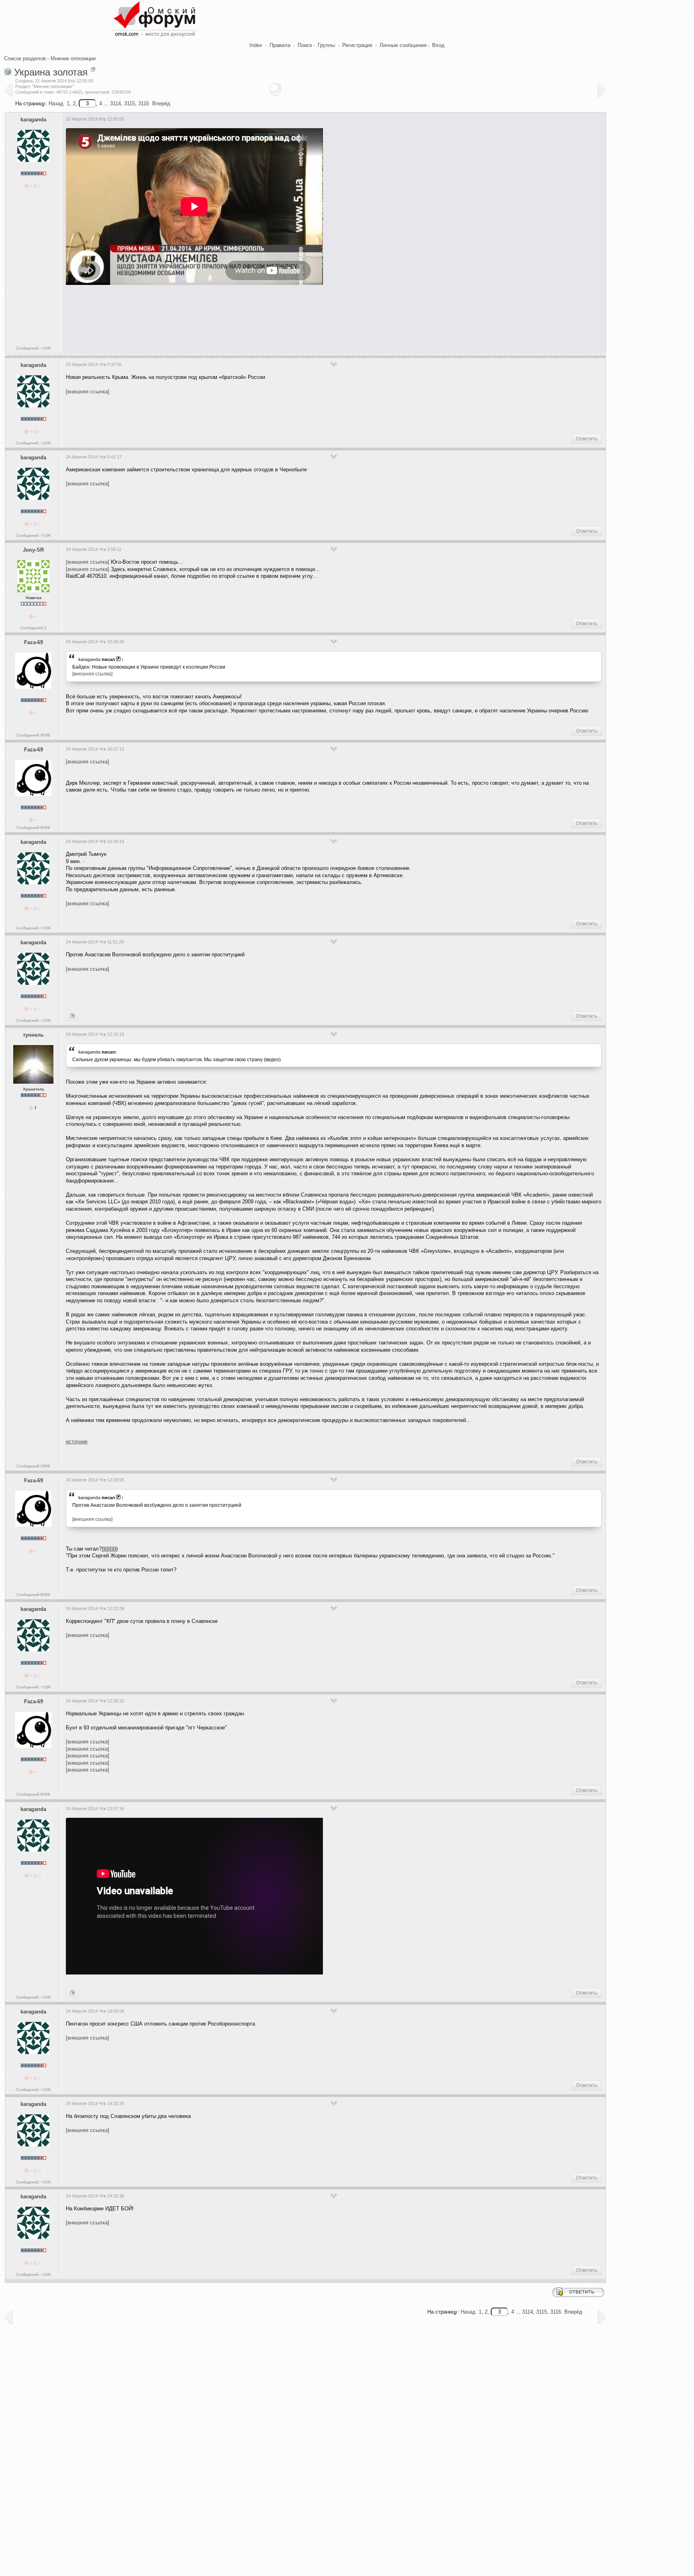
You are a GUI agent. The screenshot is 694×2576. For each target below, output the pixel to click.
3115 (130, 103)
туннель (33, 1035)
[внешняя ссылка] (88, 392)
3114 (115, 103)
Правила (280, 45)
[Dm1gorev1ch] (72, 1993)
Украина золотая (51, 72)
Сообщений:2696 (33, 1466)
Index (256, 45)
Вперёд (161, 103)
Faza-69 (34, 642)
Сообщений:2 (33, 628)
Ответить (587, 439)
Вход (438, 45)
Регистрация (357, 45)
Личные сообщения (403, 45)
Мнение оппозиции (73, 58)
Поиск (305, 45)
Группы (326, 45)
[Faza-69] (72, 1016)
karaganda (33, 120)
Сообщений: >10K (33, 348)
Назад (56, 103)
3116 (144, 103)
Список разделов (25, 58)
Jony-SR (33, 550)
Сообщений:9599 (33, 735)
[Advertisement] (212, 317)
